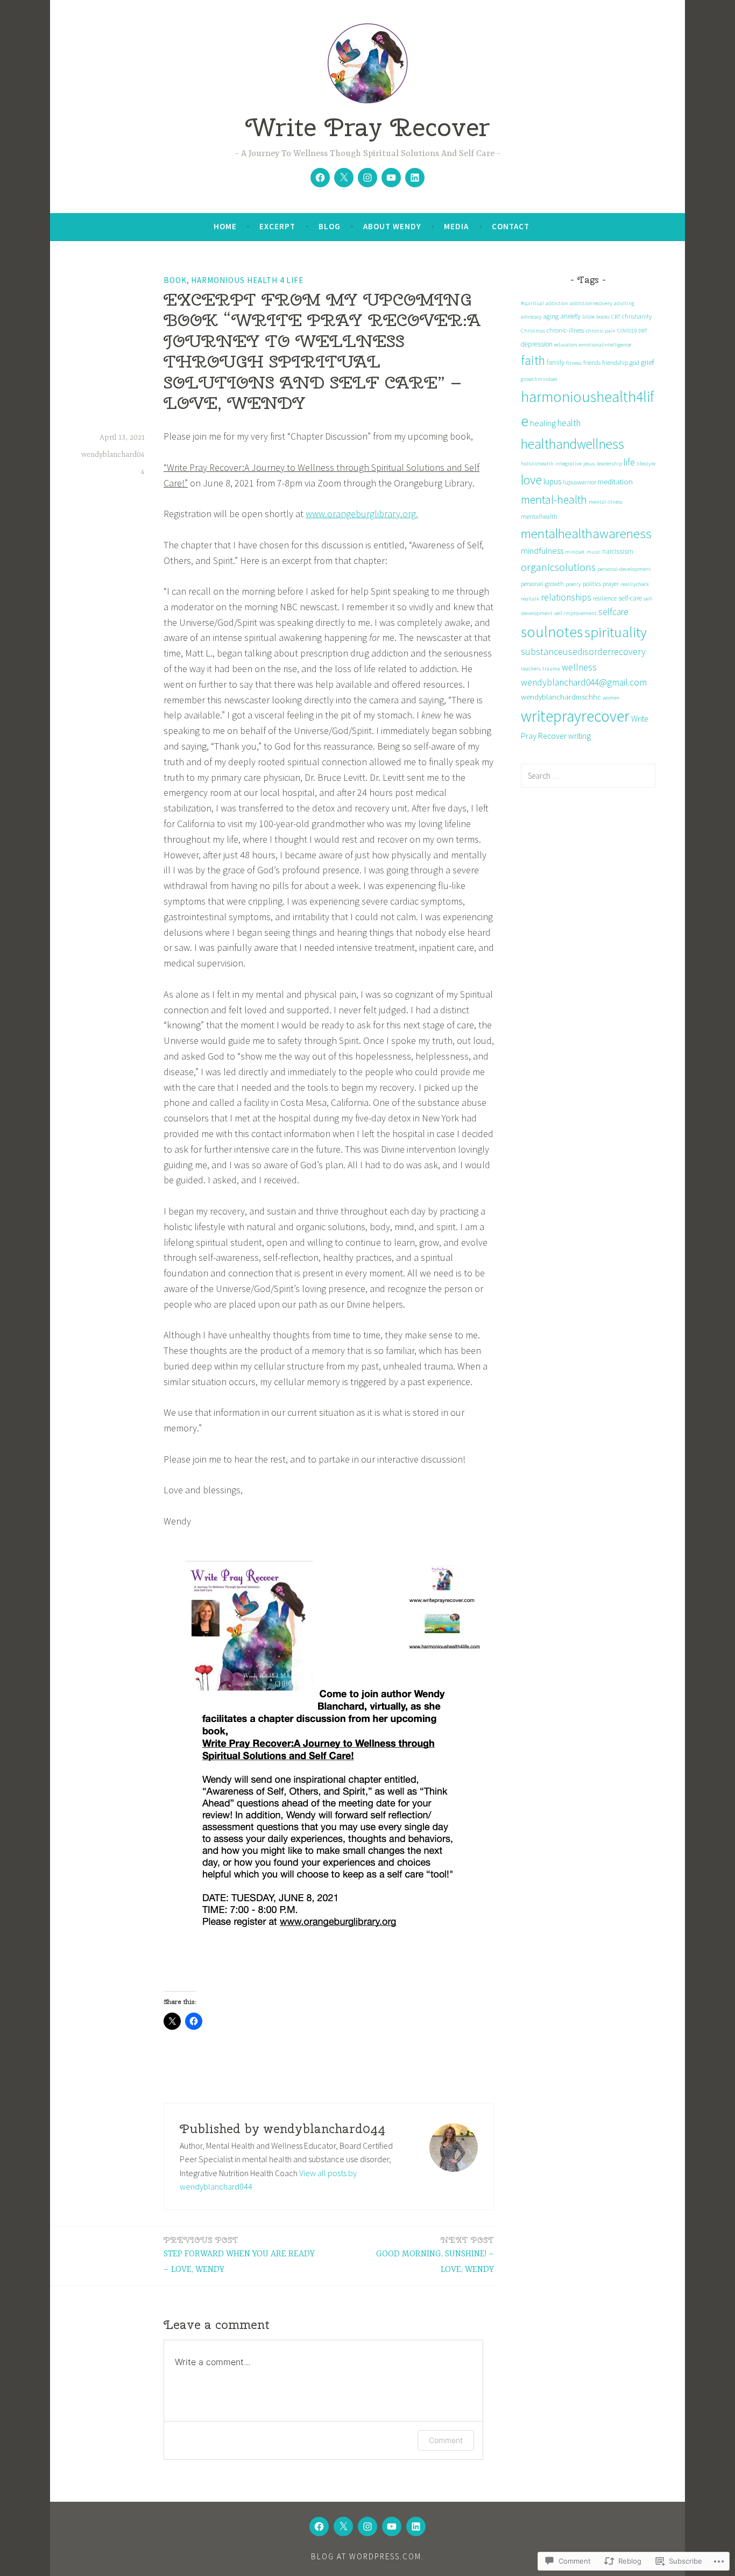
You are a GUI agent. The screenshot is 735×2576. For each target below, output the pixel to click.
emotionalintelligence (605, 345)
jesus (589, 464)
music (593, 552)
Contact (511, 226)
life (629, 462)
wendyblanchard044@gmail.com (584, 682)
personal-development (624, 569)
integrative (568, 464)
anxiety (570, 316)
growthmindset (539, 379)
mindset (575, 552)
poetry (573, 584)
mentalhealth (539, 516)
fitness (574, 363)
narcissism (618, 551)
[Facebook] (320, 178)
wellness (579, 667)
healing (543, 423)
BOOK (175, 280)
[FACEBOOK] (319, 2526)
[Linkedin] (415, 178)
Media (456, 226)
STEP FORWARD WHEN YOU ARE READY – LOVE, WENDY (239, 2255)
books (603, 317)
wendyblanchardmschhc (561, 697)
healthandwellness (573, 444)
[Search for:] (588, 775)
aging (551, 316)
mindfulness (542, 551)
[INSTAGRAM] (367, 2526)
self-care (630, 598)
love (531, 480)
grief (648, 362)
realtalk (530, 599)
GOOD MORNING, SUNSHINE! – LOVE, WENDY (435, 2255)
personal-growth (542, 584)
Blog (330, 226)
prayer (611, 584)
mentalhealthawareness (586, 534)
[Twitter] (344, 178)
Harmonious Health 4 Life (247, 280)
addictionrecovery (591, 303)
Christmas (533, 331)
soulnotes (552, 632)
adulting (624, 303)
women (611, 698)
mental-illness (606, 502)
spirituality (616, 632)
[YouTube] (391, 178)
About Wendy (392, 226)
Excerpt (277, 226)
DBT (643, 331)
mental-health (554, 500)
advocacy (531, 317)
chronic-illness (566, 330)
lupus (552, 481)
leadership (609, 464)
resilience (605, 598)
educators (566, 345)
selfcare (613, 612)
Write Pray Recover (367, 127)
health (569, 423)
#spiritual (532, 303)
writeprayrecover (575, 716)
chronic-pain (601, 331)
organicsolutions (558, 567)
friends (592, 362)
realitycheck (635, 584)
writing (579, 736)
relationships (566, 597)
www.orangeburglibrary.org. (362, 514)
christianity (637, 316)
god (634, 362)
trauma (551, 669)
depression (537, 344)
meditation (615, 481)
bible (588, 317)
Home (225, 226)
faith (533, 360)
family (556, 362)
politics (592, 584)
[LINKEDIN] (416, 2526)
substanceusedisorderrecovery (583, 651)
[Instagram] (367, 178)
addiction (557, 303)
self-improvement (575, 613)
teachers (531, 669)
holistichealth (537, 464)
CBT (616, 317)
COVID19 (627, 331)
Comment (446, 2440)
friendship (615, 362)
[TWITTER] (343, 2526)
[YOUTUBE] (392, 2526)
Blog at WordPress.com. (367, 2556)
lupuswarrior (579, 482)
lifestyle (646, 464)
